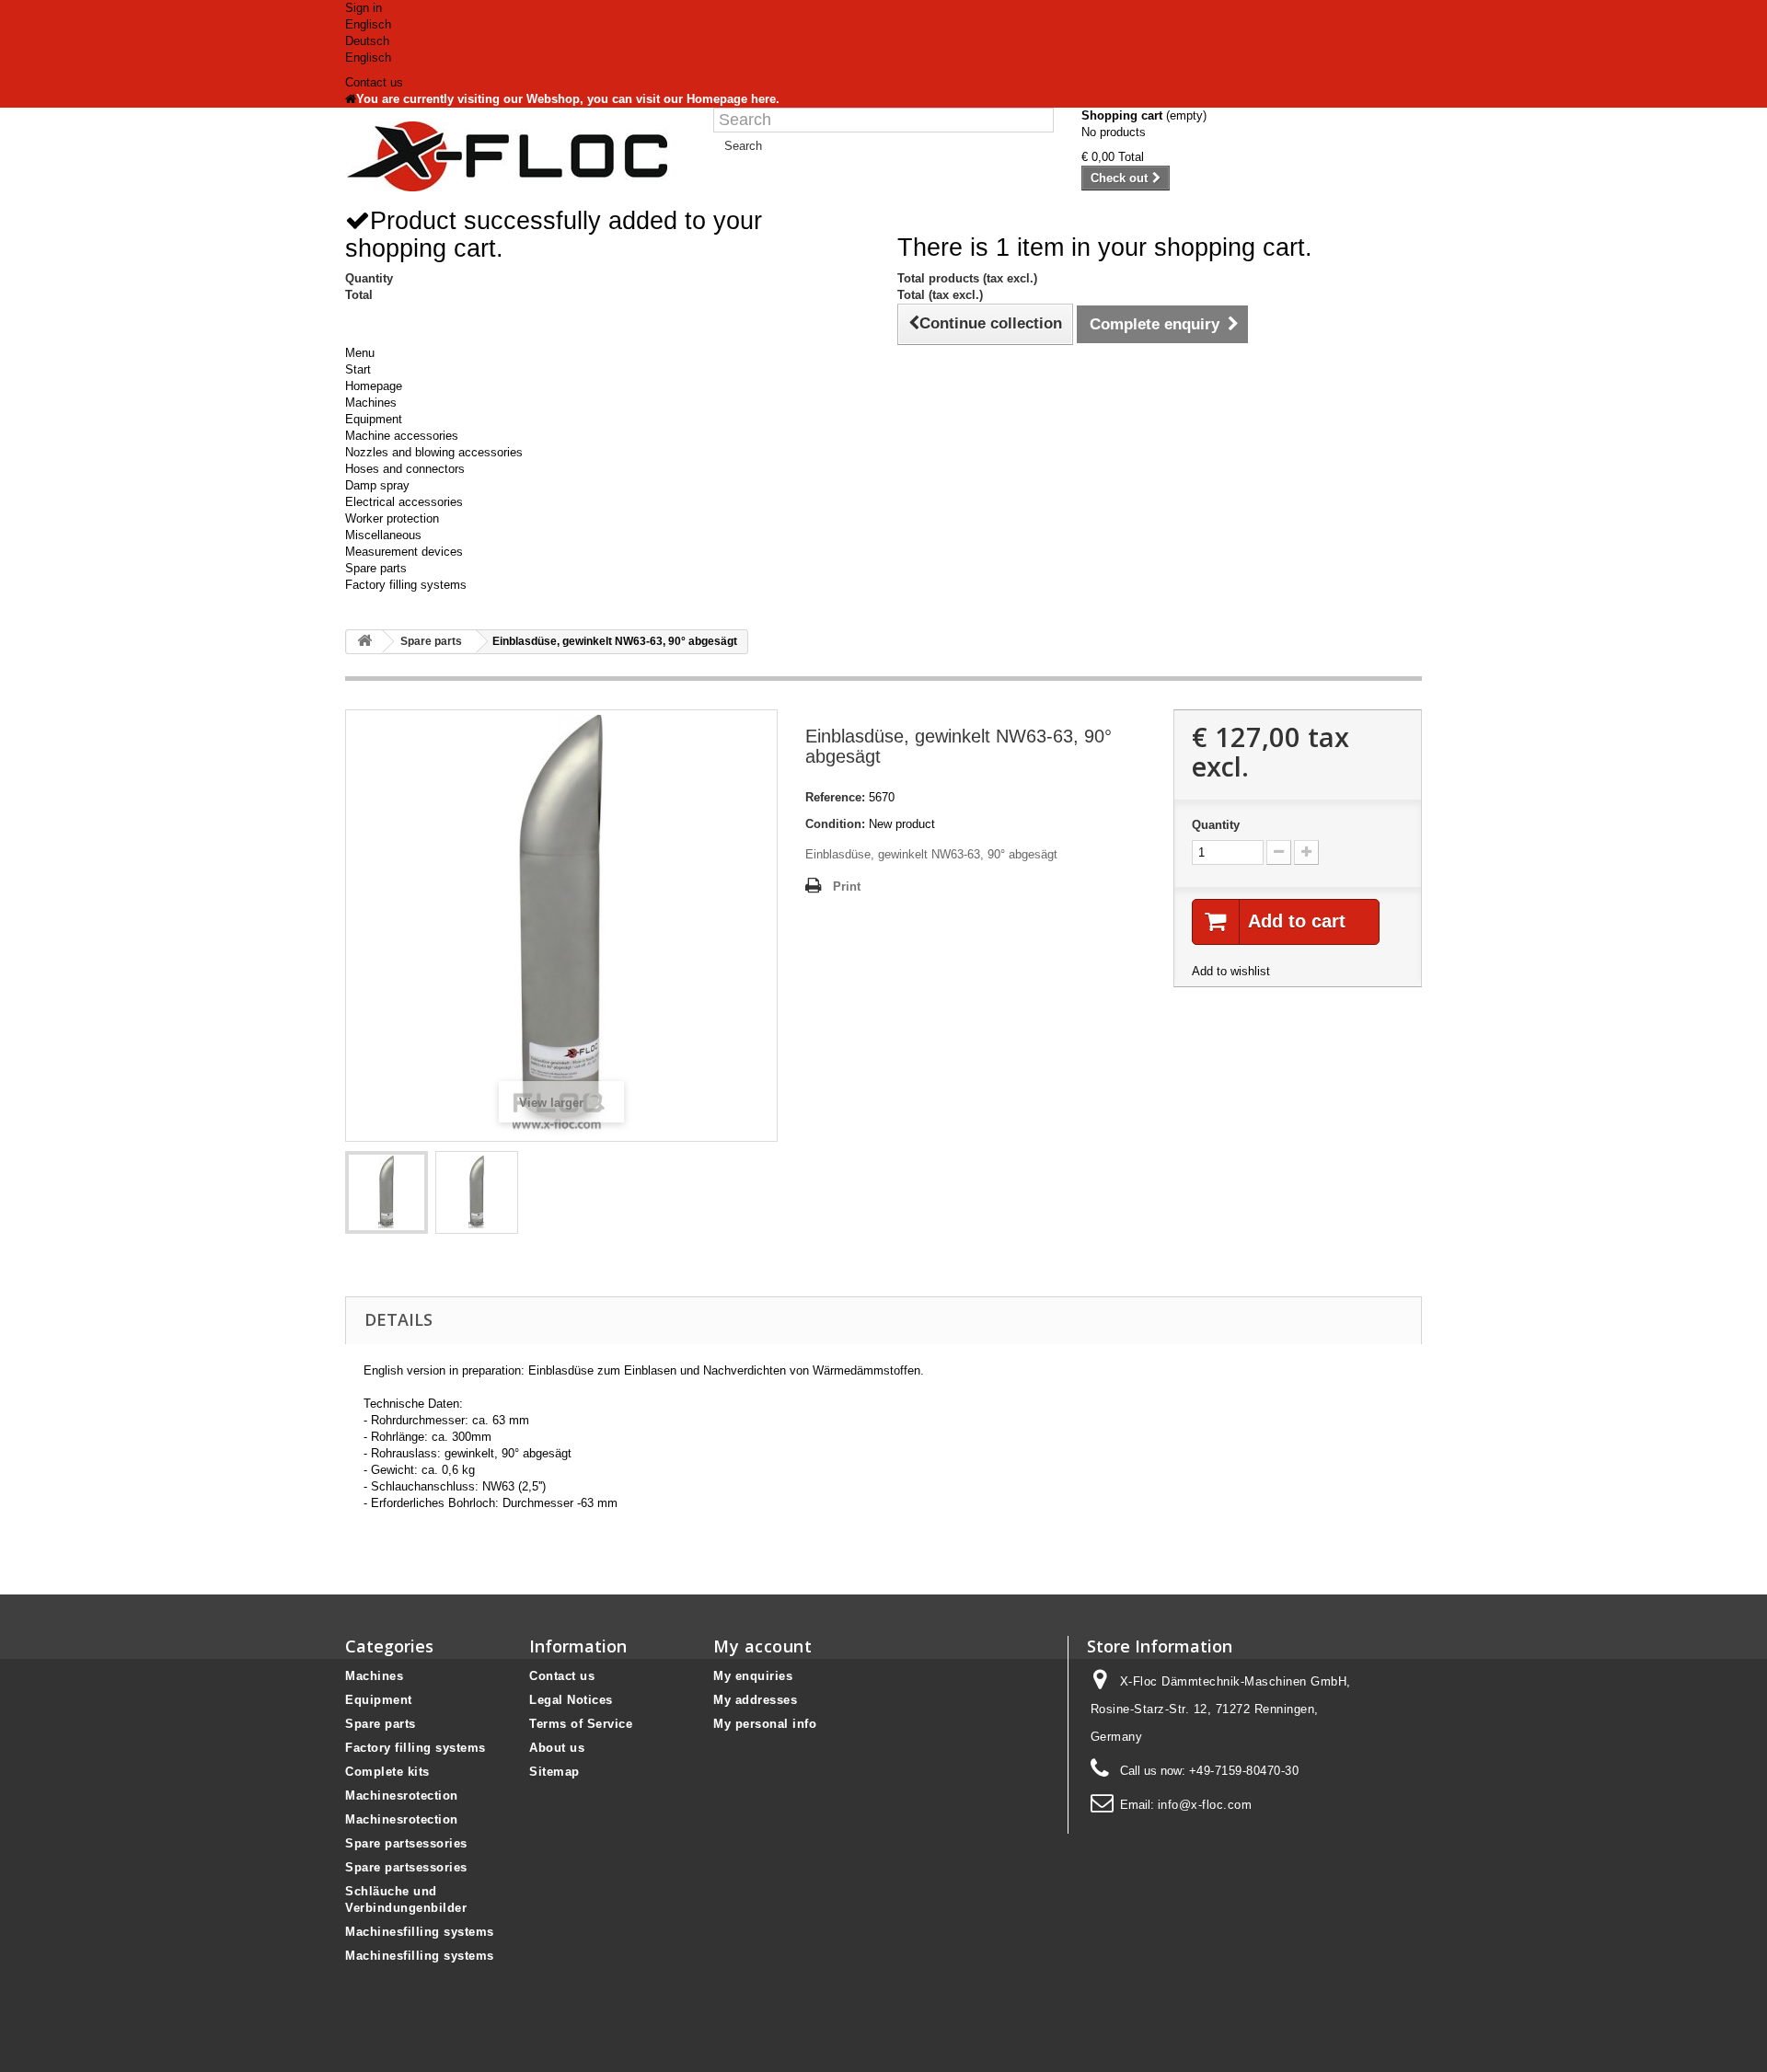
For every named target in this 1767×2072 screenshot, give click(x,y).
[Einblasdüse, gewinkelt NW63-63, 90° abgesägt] (387, 1192)
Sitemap (554, 1772)
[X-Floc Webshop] (515, 156)
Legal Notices (571, 1700)
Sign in (364, 8)
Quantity (1216, 825)
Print (847, 886)
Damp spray (377, 485)
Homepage (374, 386)
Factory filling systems (406, 585)
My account (762, 1646)
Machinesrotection (402, 1796)
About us (557, 1748)
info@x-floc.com (1205, 1805)
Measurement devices (404, 552)
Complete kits (387, 1772)
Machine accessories (402, 436)
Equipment (374, 419)
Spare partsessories (406, 1843)
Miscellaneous (383, 535)
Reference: (835, 797)
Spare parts (376, 568)
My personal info (765, 1724)
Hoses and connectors (405, 469)
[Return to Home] (364, 642)
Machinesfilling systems (420, 1932)
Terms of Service (581, 1724)
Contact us (374, 82)
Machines (371, 403)
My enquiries (753, 1676)
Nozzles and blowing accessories (434, 452)
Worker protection (392, 518)
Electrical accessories (404, 502)
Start (358, 369)
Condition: (835, 824)
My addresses (755, 1700)
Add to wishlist (1231, 971)
